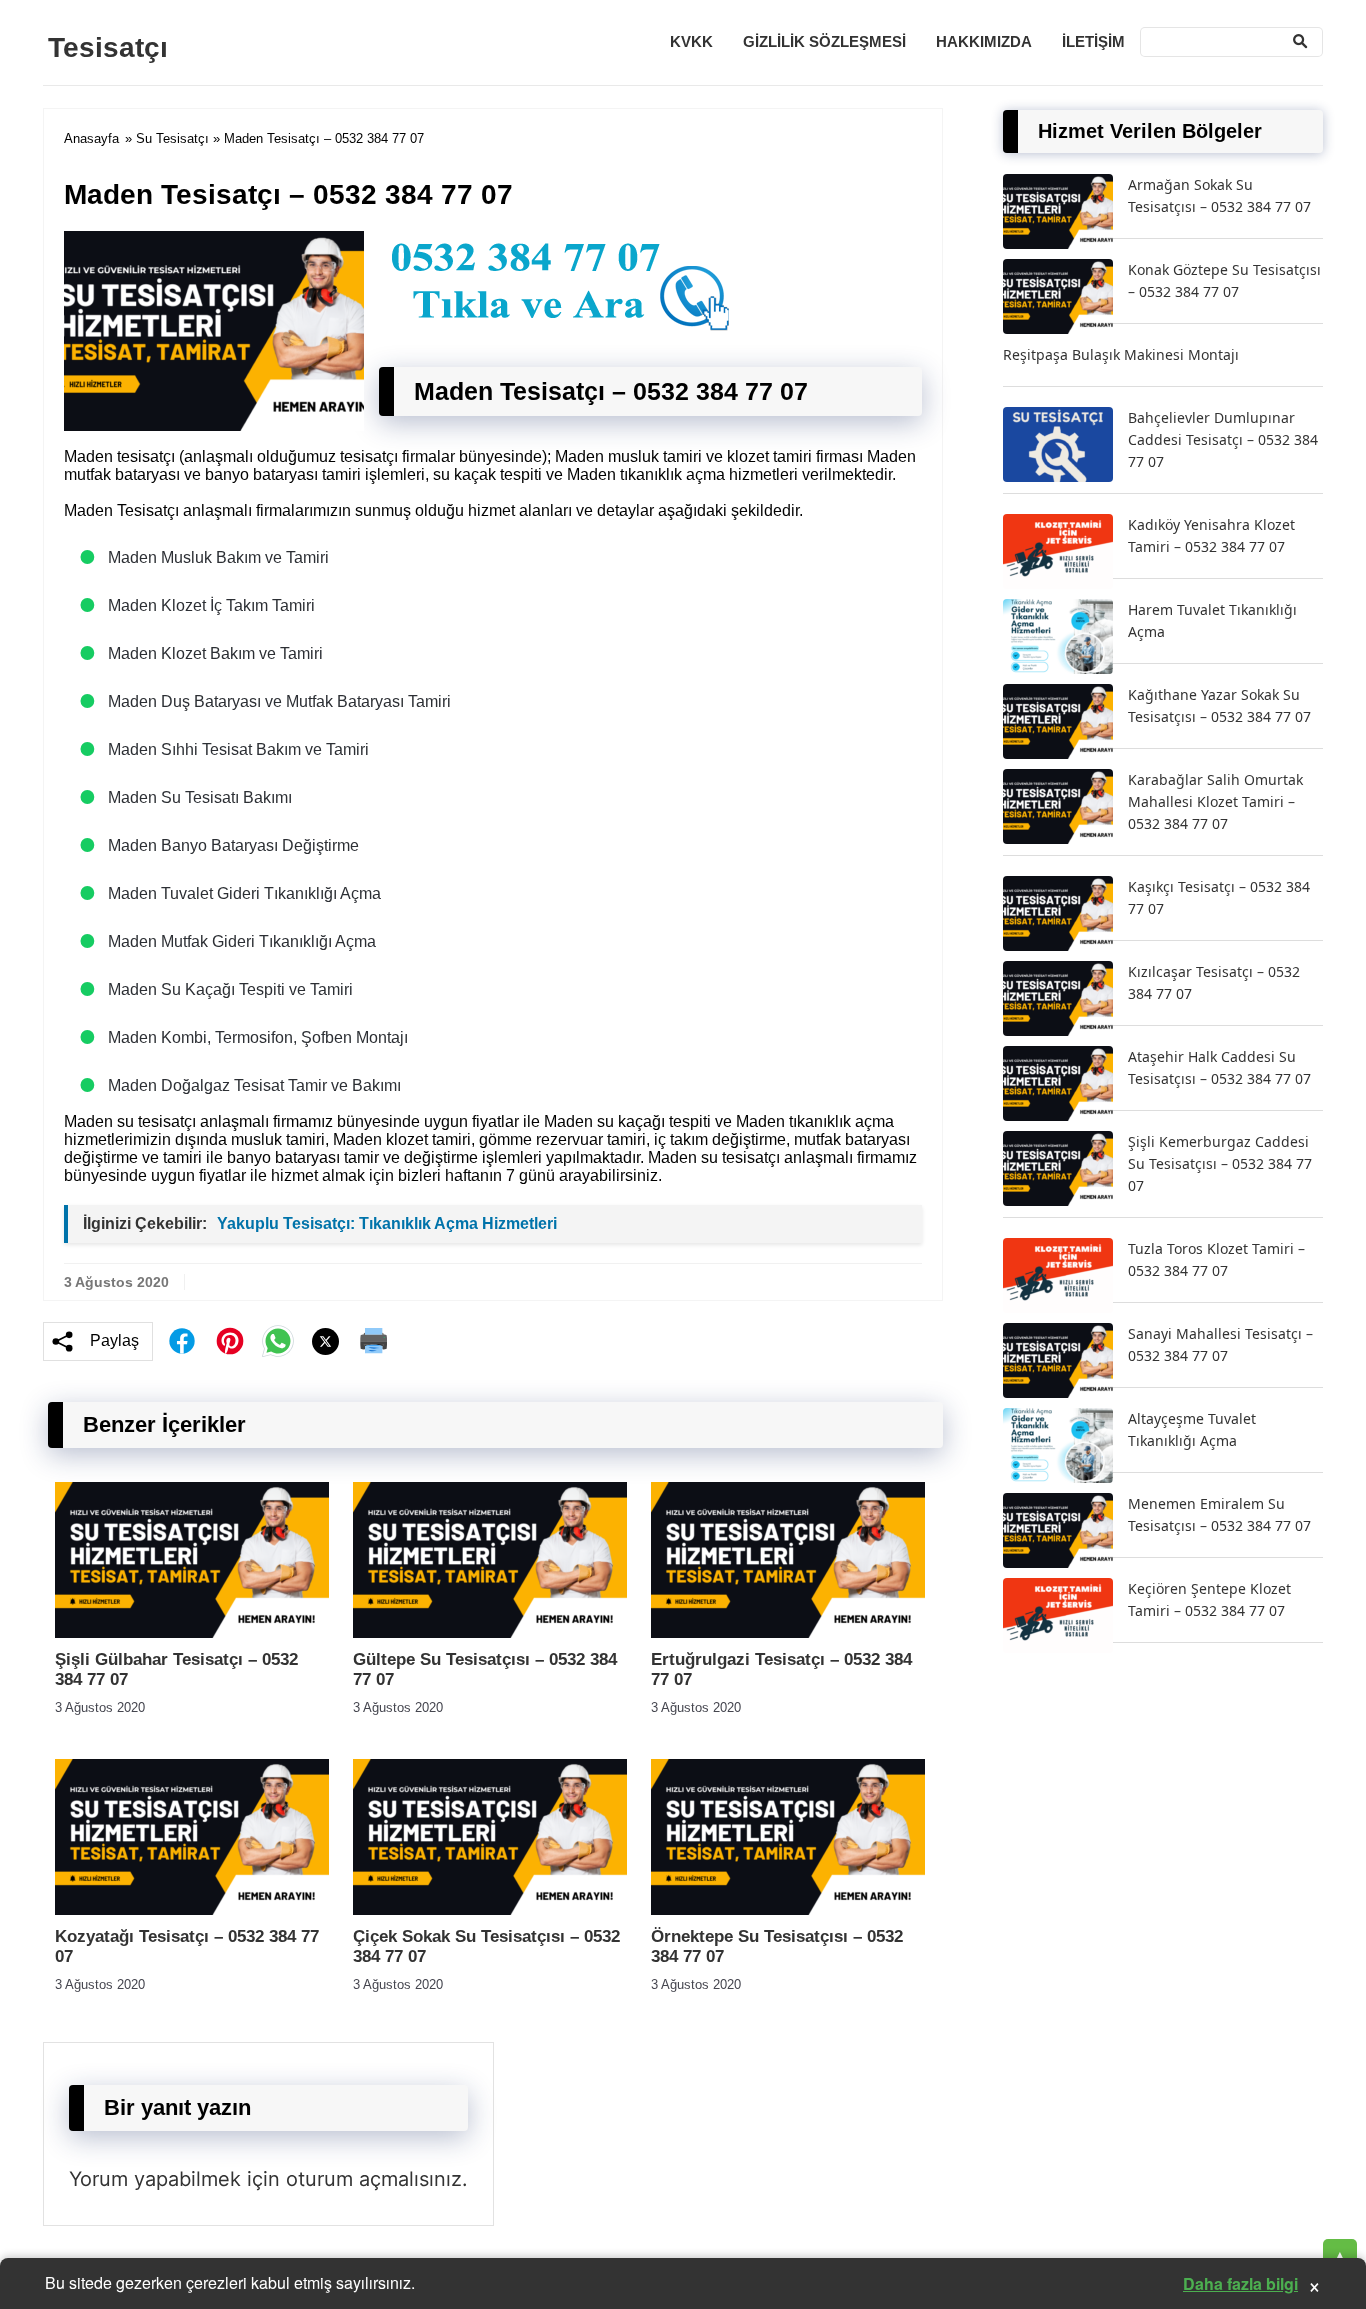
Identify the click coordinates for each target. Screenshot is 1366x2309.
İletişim (1093, 41)
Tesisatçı (108, 47)
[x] (326, 1341)
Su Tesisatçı (172, 138)
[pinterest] (230, 1341)
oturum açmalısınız (374, 2179)
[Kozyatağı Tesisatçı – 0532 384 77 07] (192, 1909)
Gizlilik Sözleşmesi (824, 41)
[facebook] (182, 1341)
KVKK (691, 41)
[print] (374, 1341)
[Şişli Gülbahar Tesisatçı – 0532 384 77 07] (192, 1632)
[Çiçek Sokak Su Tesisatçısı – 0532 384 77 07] (490, 1909)
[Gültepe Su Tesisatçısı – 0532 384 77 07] (490, 1632)
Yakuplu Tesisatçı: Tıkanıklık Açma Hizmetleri (387, 1223)
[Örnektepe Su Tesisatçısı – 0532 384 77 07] (788, 1909)
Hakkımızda (984, 41)
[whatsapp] (278, 1341)
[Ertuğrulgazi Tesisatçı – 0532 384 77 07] (788, 1632)
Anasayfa (91, 138)
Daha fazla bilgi (1240, 2283)
